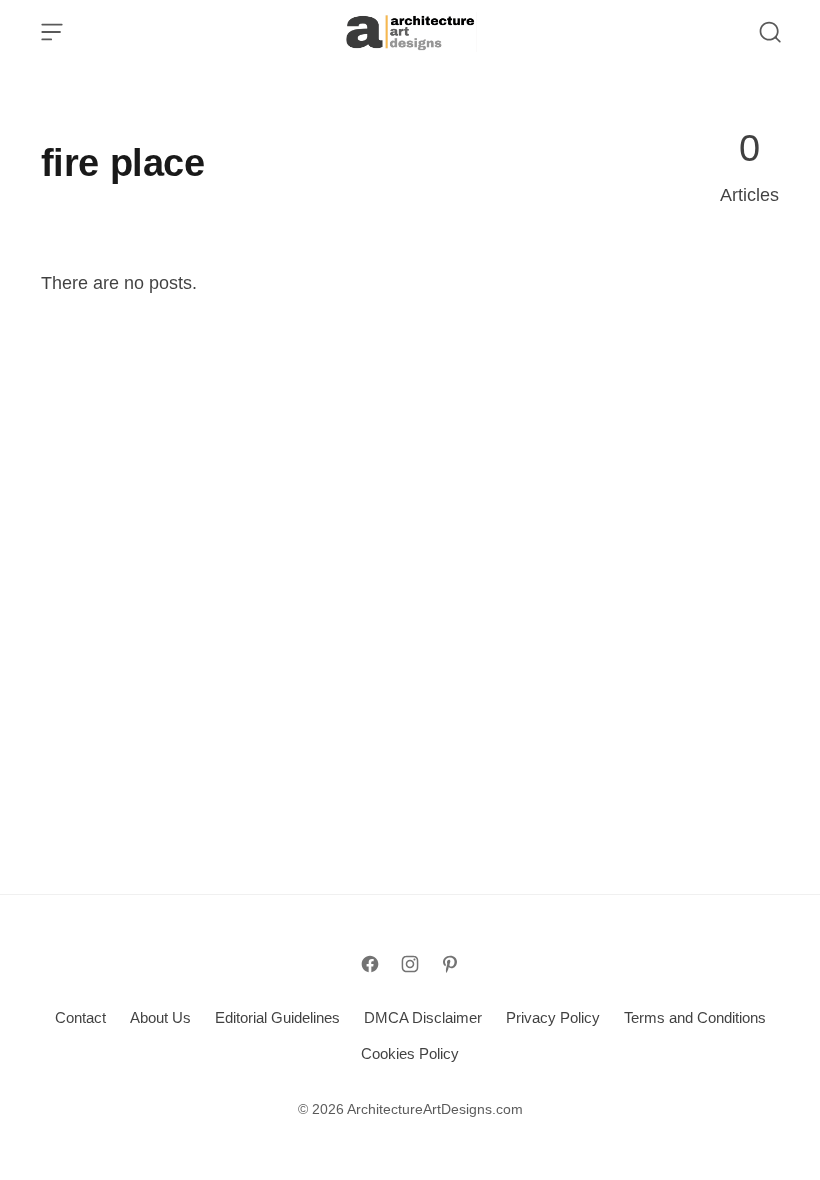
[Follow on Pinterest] (450, 964)
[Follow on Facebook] (370, 964)
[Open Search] (770, 32)
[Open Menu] (52, 32)
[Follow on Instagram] (410, 964)
